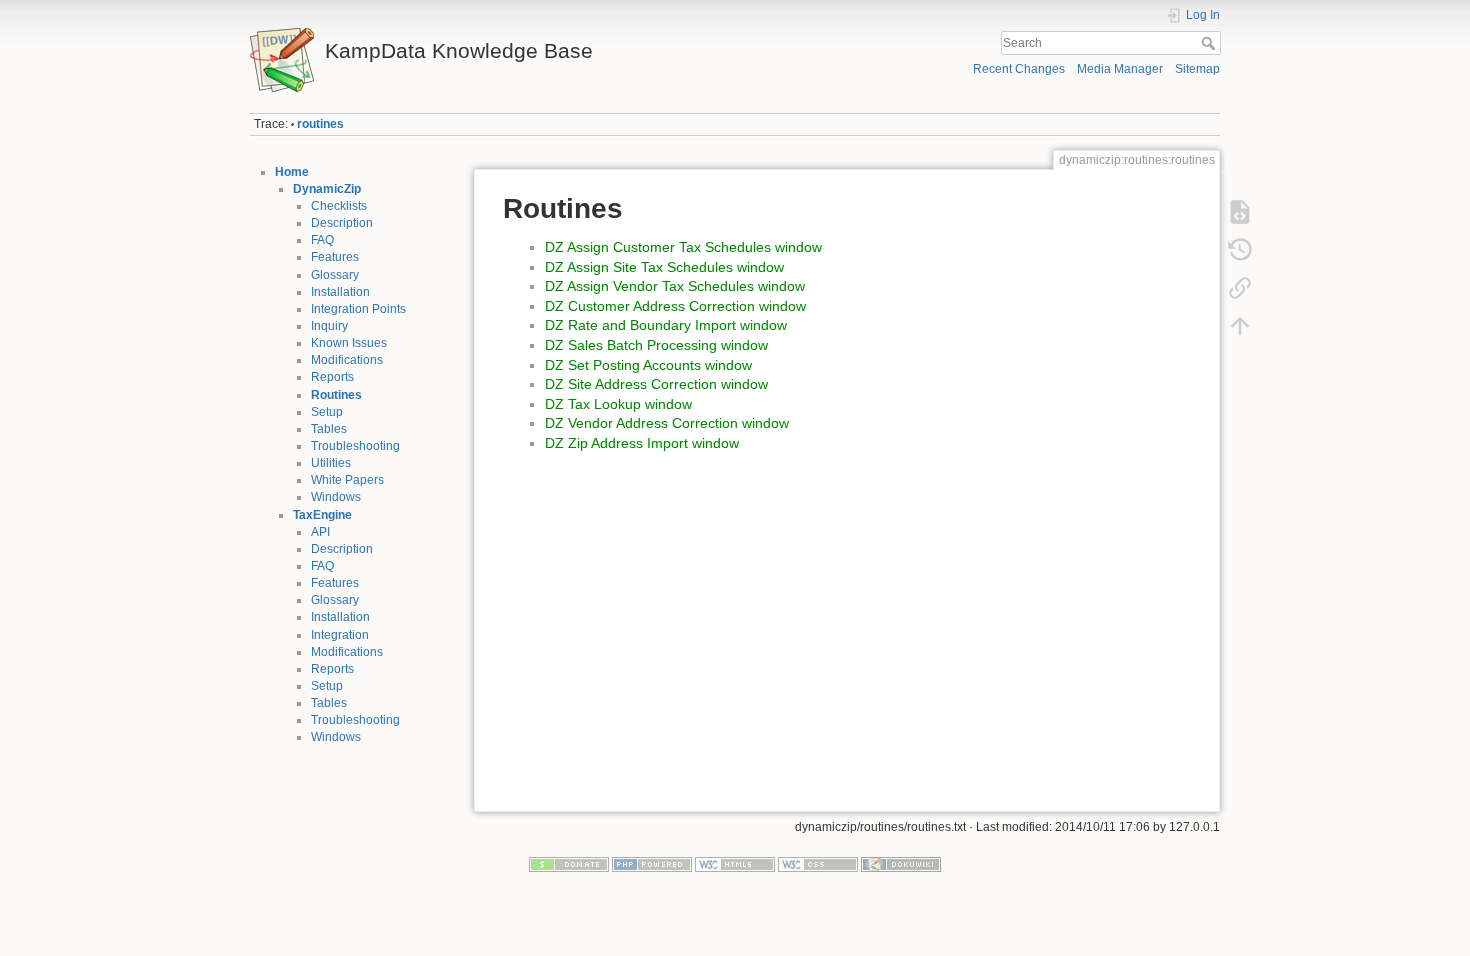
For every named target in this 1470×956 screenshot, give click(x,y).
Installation (340, 292)
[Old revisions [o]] (1240, 250)
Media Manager (1120, 69)
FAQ (322, 240)
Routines (336, 395)
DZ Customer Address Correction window (675, 306)
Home (292, 172)
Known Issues (349, 343)
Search (1210, 43)
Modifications (347, 360)
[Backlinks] (1240, 288)
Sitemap (1197, 69)
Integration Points (358, 309)
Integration (340, 635)
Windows (336, 497)
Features (335, 257)
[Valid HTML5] (735, 864)
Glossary (335, 275)
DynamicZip (327, 189)
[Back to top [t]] (1240, 326)
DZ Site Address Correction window (656, 384)
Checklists (339, 206)
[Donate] (569, 864)
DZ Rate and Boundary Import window (666, 325)
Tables (329, 429)
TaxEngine (322, 515)
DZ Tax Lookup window (618, 404)
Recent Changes (1019, 69)
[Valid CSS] (818, 864)
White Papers (347, 480)
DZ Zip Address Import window (642, 443)
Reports (332, 377)
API (320, 532)
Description (342, 223)
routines (320, 124)
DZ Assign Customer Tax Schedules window (683, 247)
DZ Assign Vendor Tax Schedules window (675, 286)
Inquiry (329, 326)
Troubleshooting (355, 446)
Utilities (331, 463)
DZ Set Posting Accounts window (648, 365)
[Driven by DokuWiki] (901, 864)
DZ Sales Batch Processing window (656, 345)
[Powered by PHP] (652, 864)
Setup (327, 412)
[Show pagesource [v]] (1240, 212)
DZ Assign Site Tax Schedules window (664, 267)
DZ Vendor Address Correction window (667, 423)
